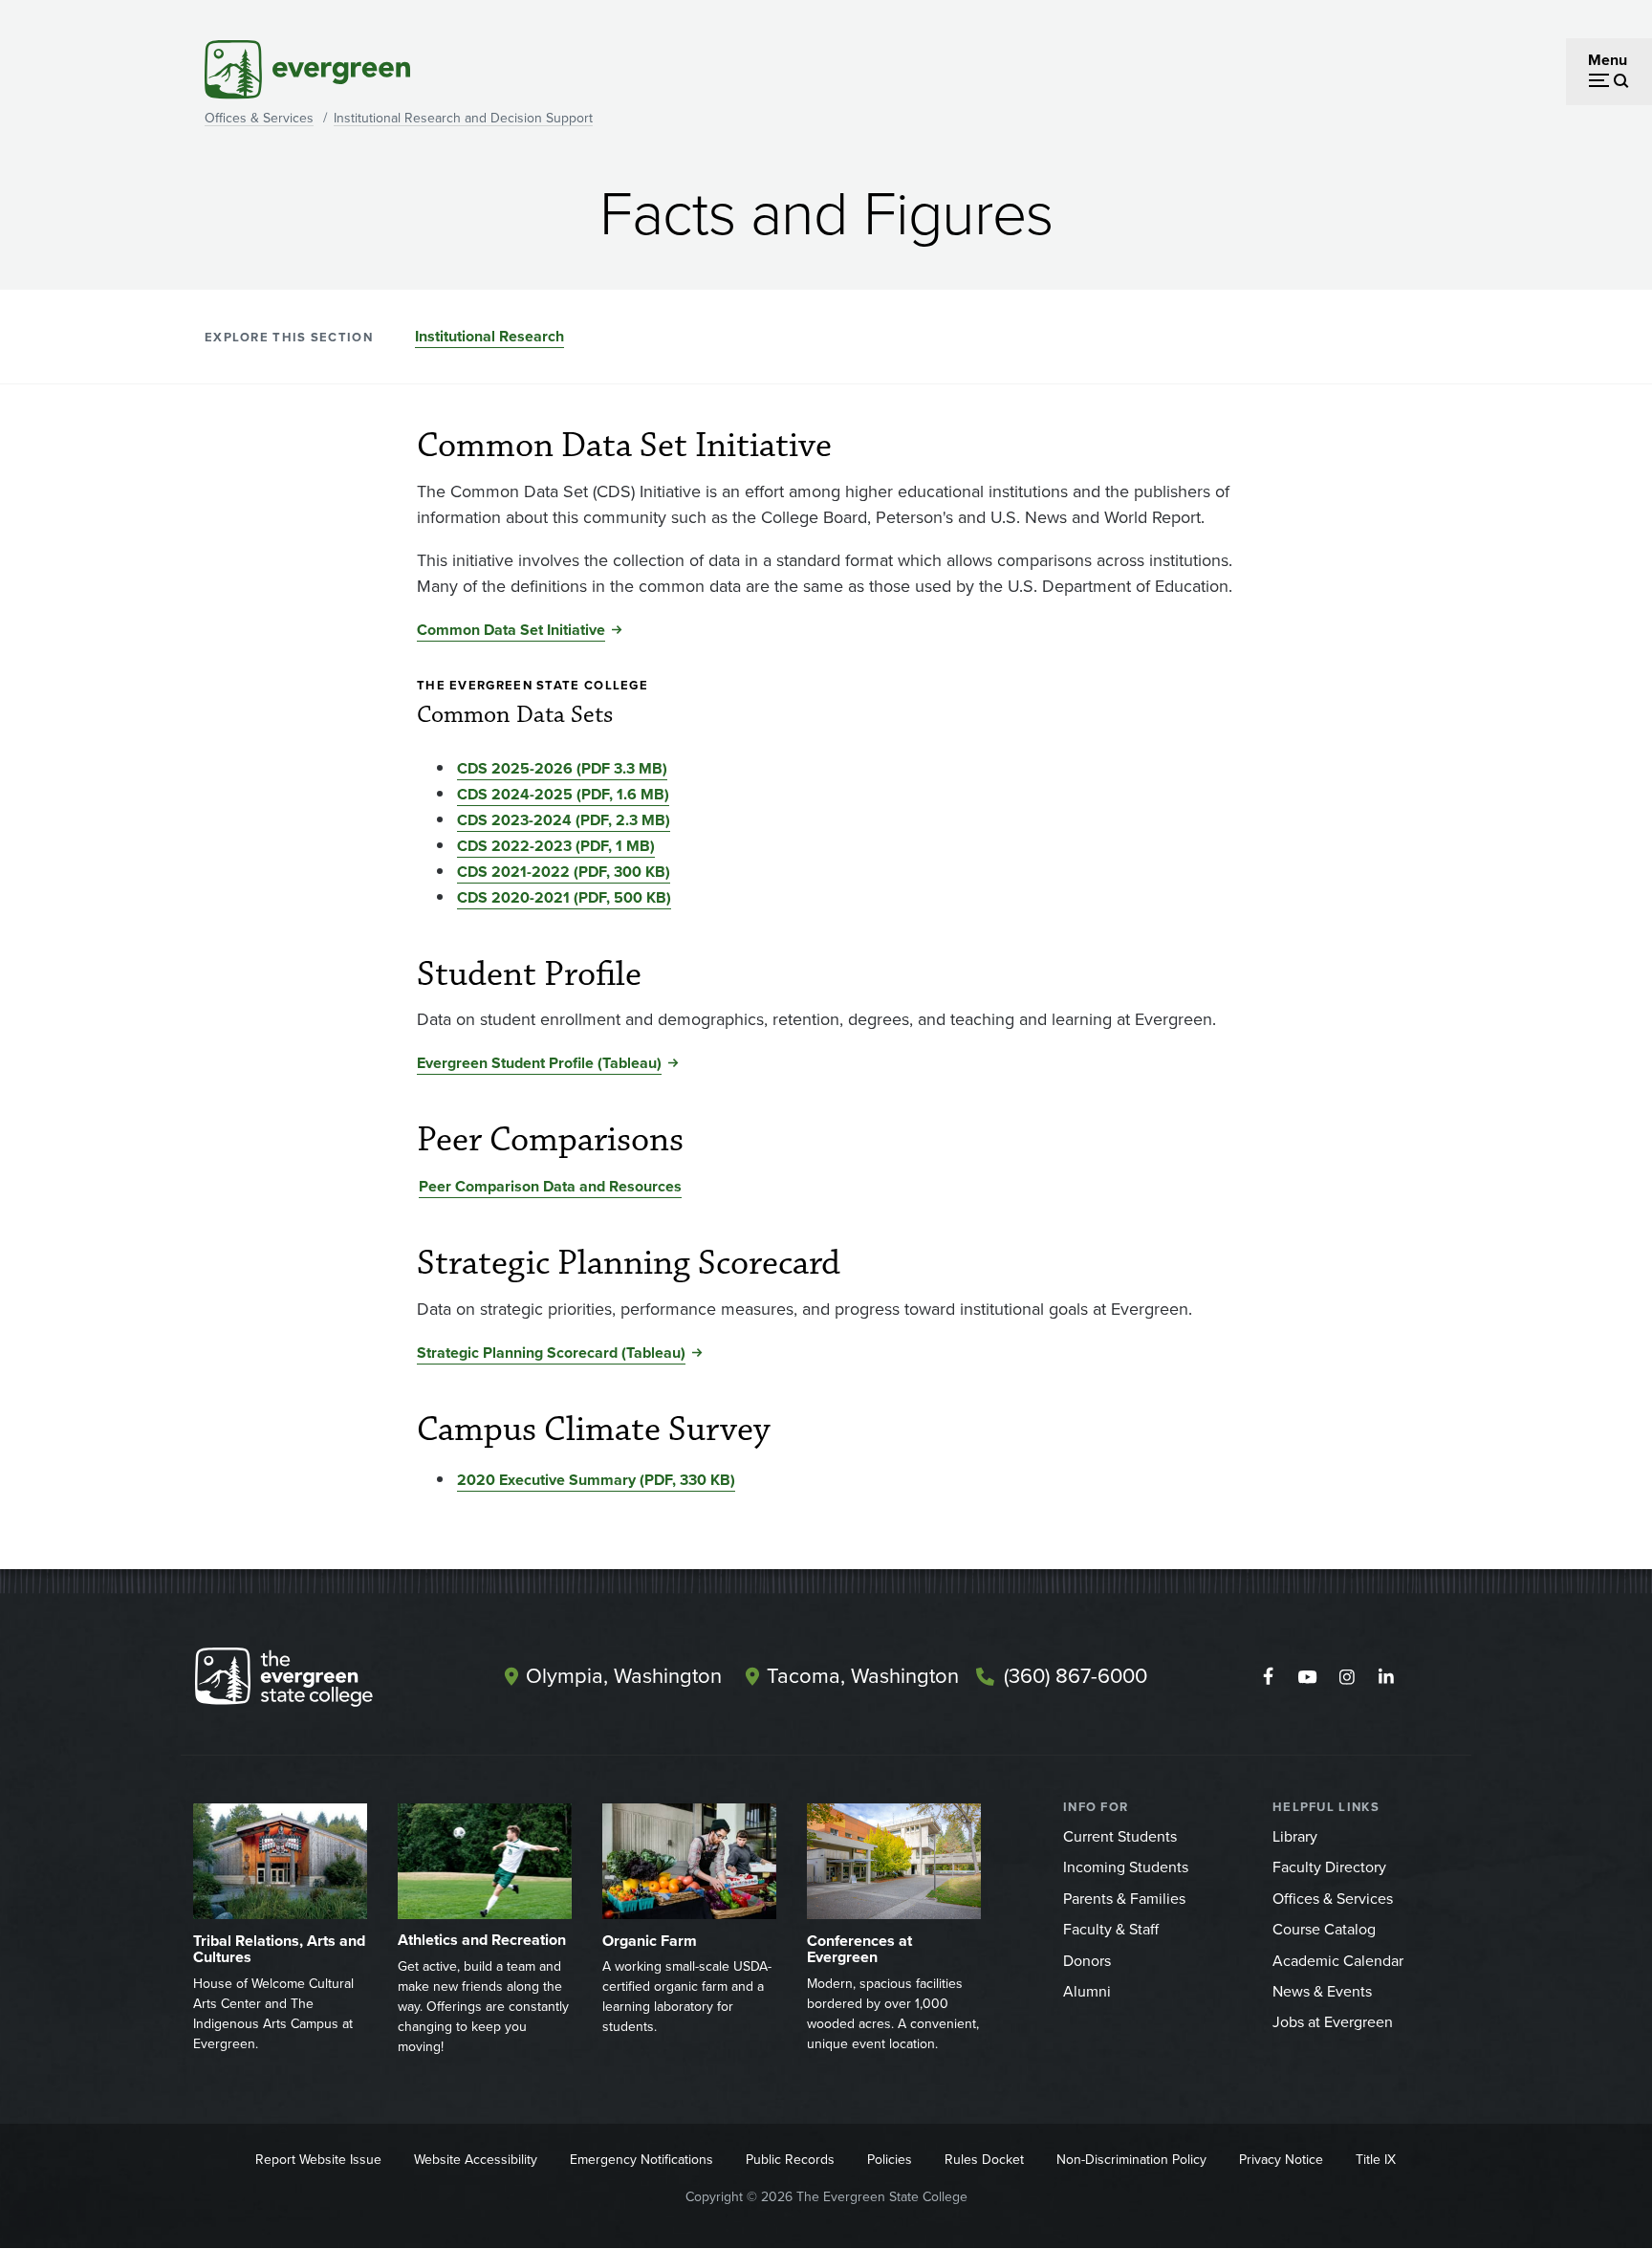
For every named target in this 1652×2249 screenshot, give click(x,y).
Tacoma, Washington (863, 1676)
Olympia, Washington (624, 1676)
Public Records (790, 2160)
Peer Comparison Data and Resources (550, 1186)
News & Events (1322, 1991)
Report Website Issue (318, 2160)
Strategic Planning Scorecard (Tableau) (551, 1353)
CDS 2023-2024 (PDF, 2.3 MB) (564, 820)
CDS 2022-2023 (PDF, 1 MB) (556, 846)
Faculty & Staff (1111, 1929)
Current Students (1120, 1836)
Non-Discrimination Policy (1131, 2160)
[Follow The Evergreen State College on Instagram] (1347, 1677)
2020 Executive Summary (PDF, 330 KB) (596, 1480)
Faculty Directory (1329, 1867)
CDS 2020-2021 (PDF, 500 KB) (564, 897)
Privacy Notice (1281, 2160)
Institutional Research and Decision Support (463, 118)
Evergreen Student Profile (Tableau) (539, 1063)
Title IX (1376, 2160)
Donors (1087, 1961)
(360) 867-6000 (1076, 1676)
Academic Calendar (1338, 1961)
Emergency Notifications (641, 2160)
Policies (890, 2160)
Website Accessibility (476, 2160)
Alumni (1087, 1991)
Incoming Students (1126, 1867)
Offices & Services (259, 118)
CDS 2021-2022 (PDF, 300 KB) (564, 872)
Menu (1608, 60)
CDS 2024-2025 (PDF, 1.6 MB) (563, 794)
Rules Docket (984, 2160)
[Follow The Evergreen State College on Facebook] (1268, 1677)
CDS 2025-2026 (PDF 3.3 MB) (562, 768)
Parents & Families (1124, 1899)
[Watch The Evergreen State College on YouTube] (1307, 1677)
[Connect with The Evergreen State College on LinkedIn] (1386, 1677)
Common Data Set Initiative (511, 630)
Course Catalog (1324, 1929)
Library (1295, 1836)
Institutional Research (489, 336)
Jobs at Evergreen (1333, 2022)
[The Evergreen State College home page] (317, 1681)
